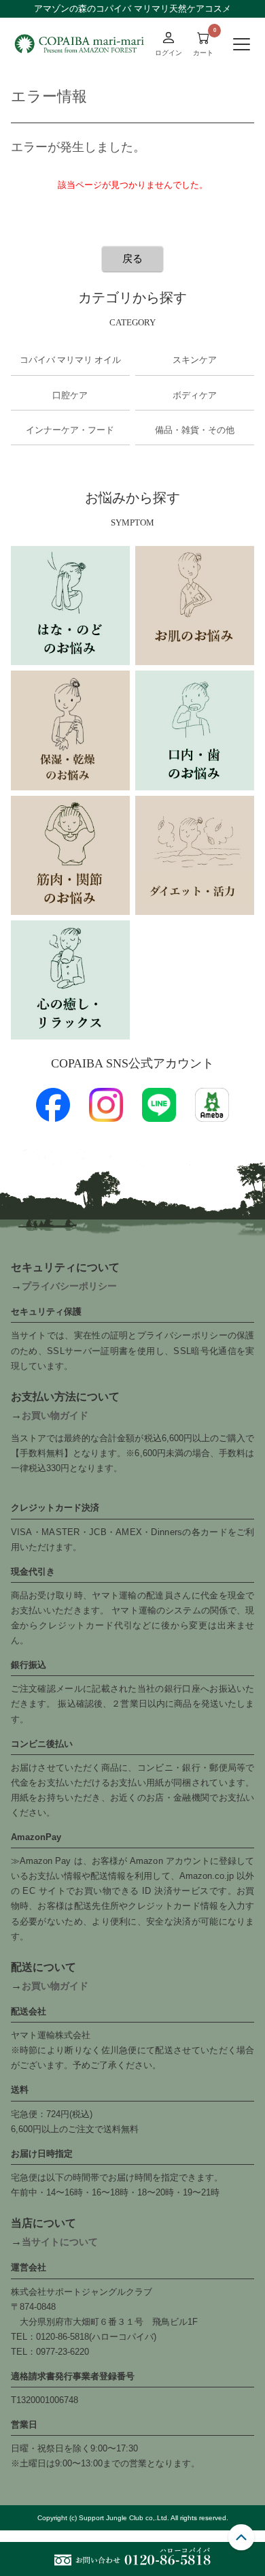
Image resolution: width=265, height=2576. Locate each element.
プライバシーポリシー (69, 1286)
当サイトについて (60, 2242)
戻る (132, 258)
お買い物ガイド (55, 1415)
